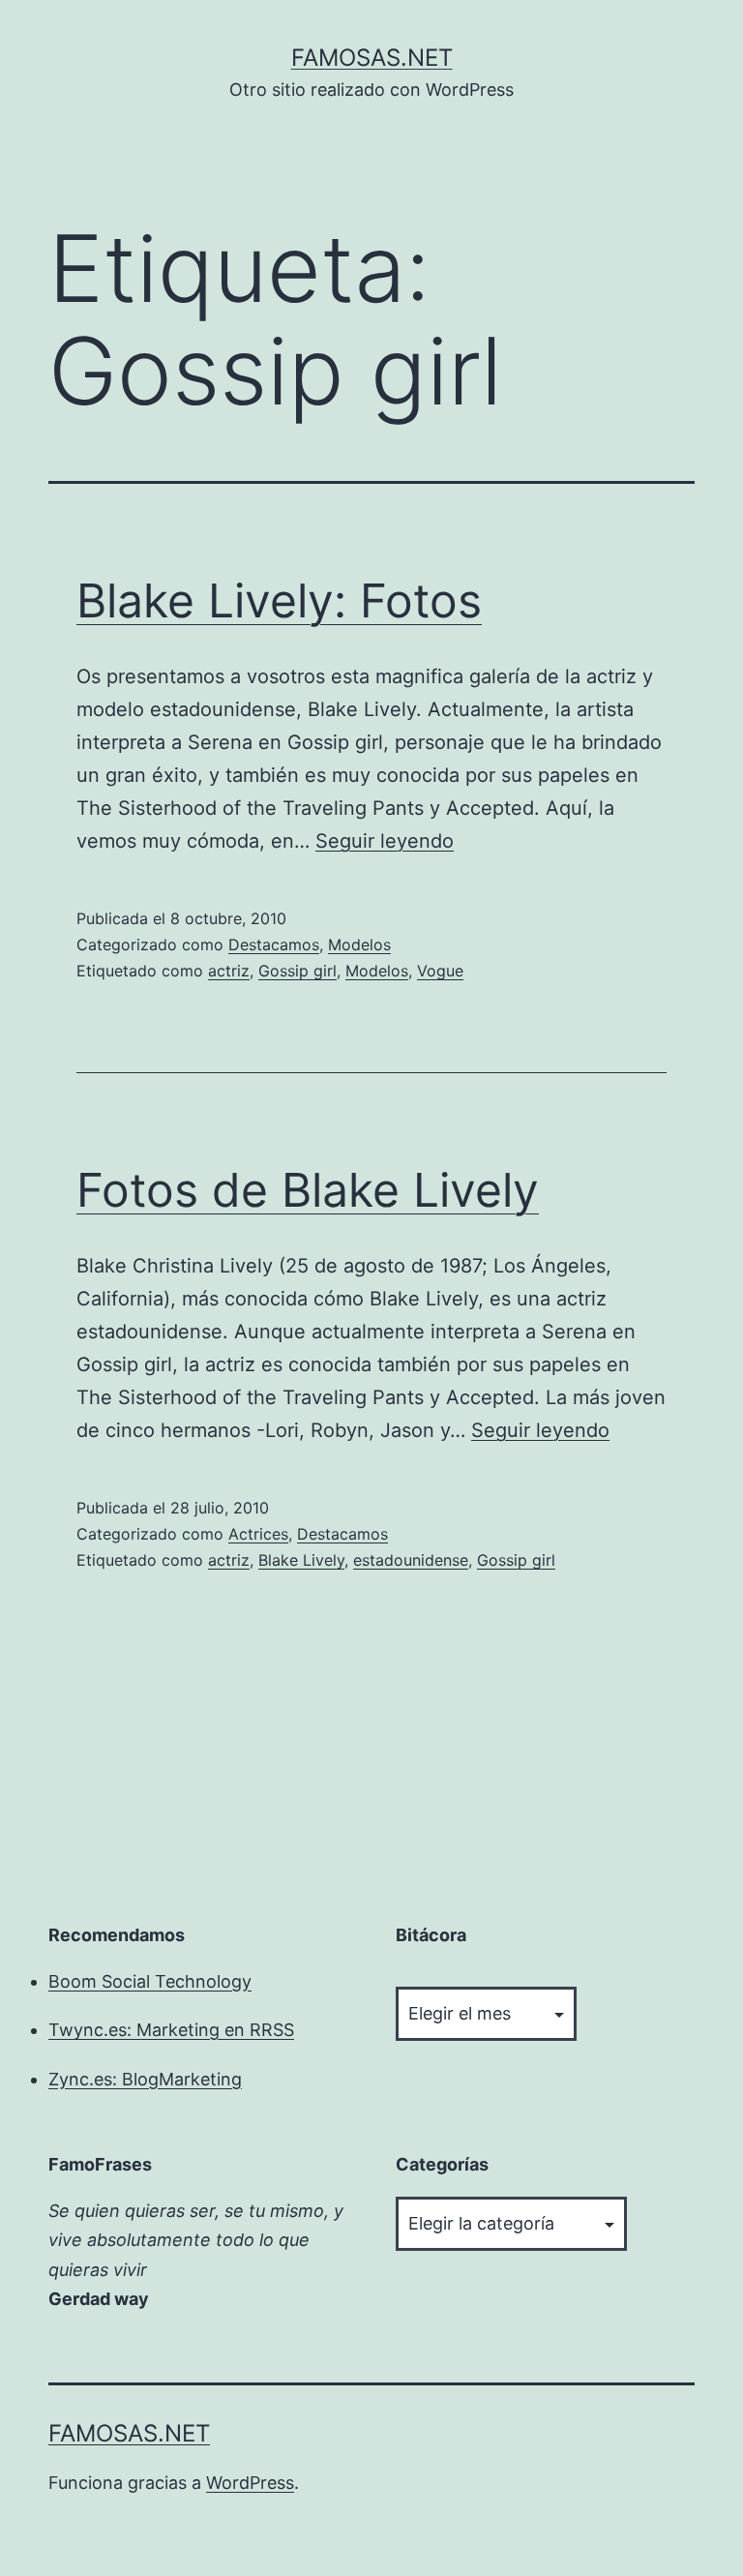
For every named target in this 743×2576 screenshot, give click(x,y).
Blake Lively (301, 1560)
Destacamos (274, 944)
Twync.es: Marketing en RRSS (171, 2030)
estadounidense (411, 1560)
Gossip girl (297, 971)
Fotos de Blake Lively (308, 1190)
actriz (229, 971)
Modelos (359, 944)
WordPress (250, 2483)
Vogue (440, 971)
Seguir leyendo (385, 841)
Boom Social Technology (150, 1981)
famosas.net (372, 58)
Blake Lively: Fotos (279, 600)
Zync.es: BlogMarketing (145, 2079)
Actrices (258, 1534)
